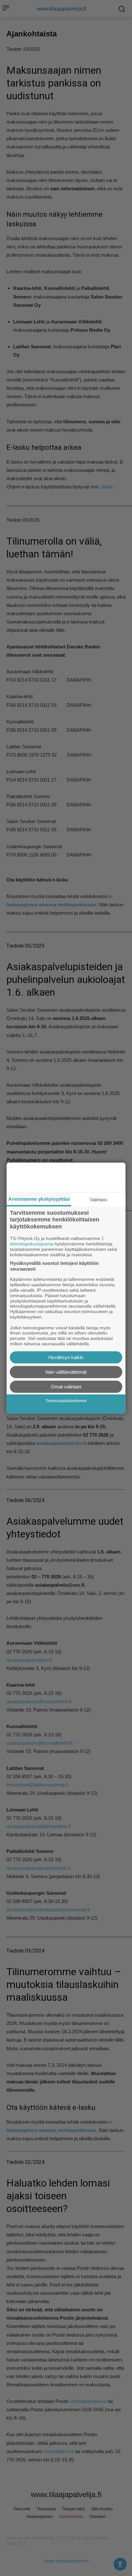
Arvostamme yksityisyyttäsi (39, 1199)
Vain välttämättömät (66, 1372)
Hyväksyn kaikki (66, 1357)
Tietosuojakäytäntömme (66, 1401)
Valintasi (98, 1199)
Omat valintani (66, 1387)
